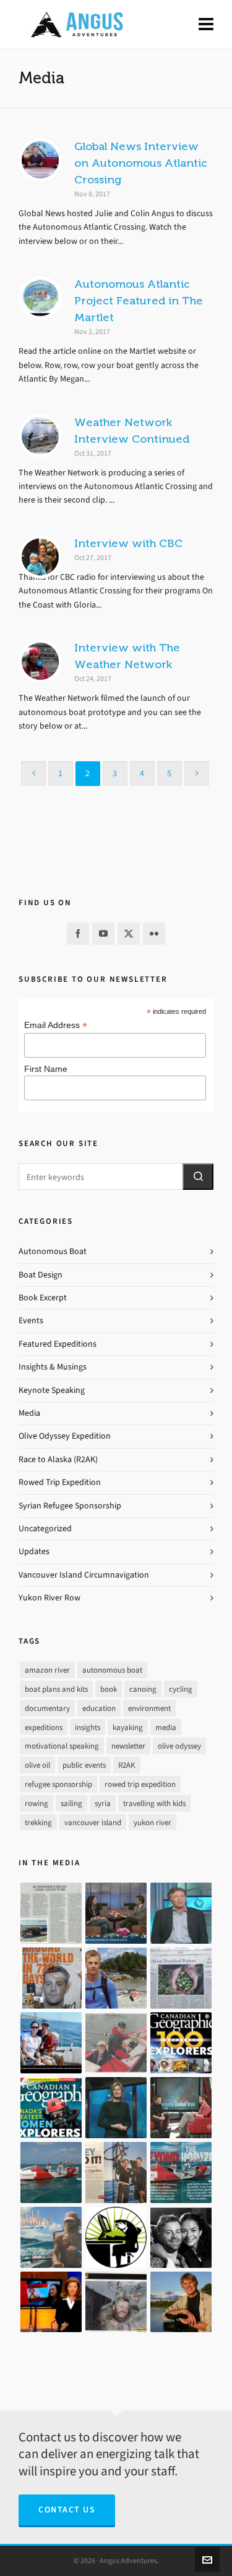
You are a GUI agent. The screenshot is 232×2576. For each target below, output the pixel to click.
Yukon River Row (49, 1598)
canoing (143, 1689)
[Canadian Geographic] (181, 2043)
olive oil (37, 1765)
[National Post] (181, 2237)
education (99, 1708)
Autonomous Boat (53, 1251)
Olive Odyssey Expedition (65, 1436)
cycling (181, 1689)
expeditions (44, 1727)
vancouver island (93, 1822)
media (166, 1727)
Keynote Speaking (52, 1390)
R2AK (127, 1765)
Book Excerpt (43, 1298)
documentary (47, 1708)
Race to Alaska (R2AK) (58, 1459)
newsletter (128, 1746)
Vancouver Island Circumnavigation (84, 1575)
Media (29, 1413)
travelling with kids (154, 1803)
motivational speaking (62, 1746)
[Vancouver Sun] (51, 2043)
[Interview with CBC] (40, 557)
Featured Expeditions (58, 1344)
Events (31, 1320)
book (109, 1689)
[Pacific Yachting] (51, 1913)
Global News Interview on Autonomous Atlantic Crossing (141, 163)
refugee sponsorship (58, 1784)
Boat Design (41, 1275)
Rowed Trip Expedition (60, 1482)
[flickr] (154, 934)
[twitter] (129, 934)
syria (103, 1803)
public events (84, 1765)
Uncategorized (45, 1528)
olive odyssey (179, 1746)
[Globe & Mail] (51, 2172)
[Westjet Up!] (51, 2237)
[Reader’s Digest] (181, 2172)
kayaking (128, 1727)
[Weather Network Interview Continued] (40, 436)
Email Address (56, 1025)
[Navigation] (206, 25)
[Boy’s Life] (51, 1978)
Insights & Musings (53, 1367)
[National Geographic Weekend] (181, 2302)
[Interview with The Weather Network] (40, 661)
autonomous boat (112, 1670)
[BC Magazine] (116, 1978)
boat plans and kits (56, 1689)
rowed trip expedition (140, 1784)
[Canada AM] (116, 1913)
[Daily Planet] (181, 1913)
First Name (46, 1069)
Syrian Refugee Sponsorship (70, 1506)
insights (88, 1727)
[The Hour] (181, 2108)
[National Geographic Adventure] (116, 2172)
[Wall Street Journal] (181, 1978)
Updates (34, 1551)
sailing (71, 1803)
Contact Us (67, 2510)
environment (149, 1708)
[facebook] (78, 934)
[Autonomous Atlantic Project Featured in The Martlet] (40, 298)
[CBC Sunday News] (51, 2302)
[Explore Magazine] (116, 2302)
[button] (198, 1177)
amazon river (47, 1670)
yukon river (153, 1822)
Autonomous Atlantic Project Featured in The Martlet (139, 301)
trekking (38, 1822)
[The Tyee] (116, 2237)
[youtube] (103, 934)
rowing (37, 1803)
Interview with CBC (128, 543)
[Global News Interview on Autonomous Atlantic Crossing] (40, 160)
